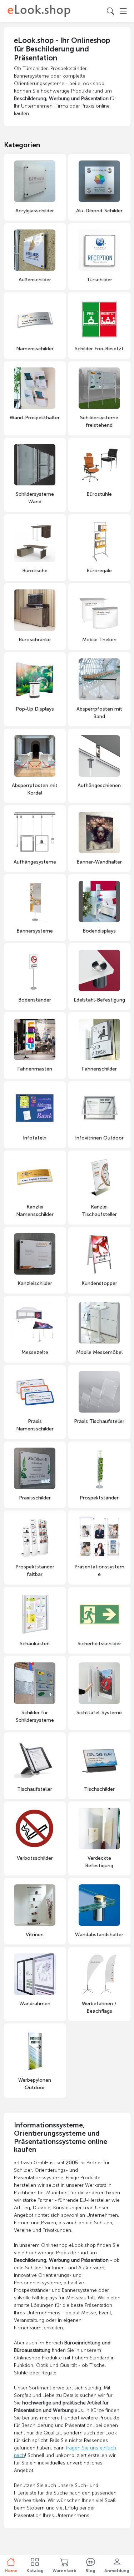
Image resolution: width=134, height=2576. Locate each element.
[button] (35, 2565)
